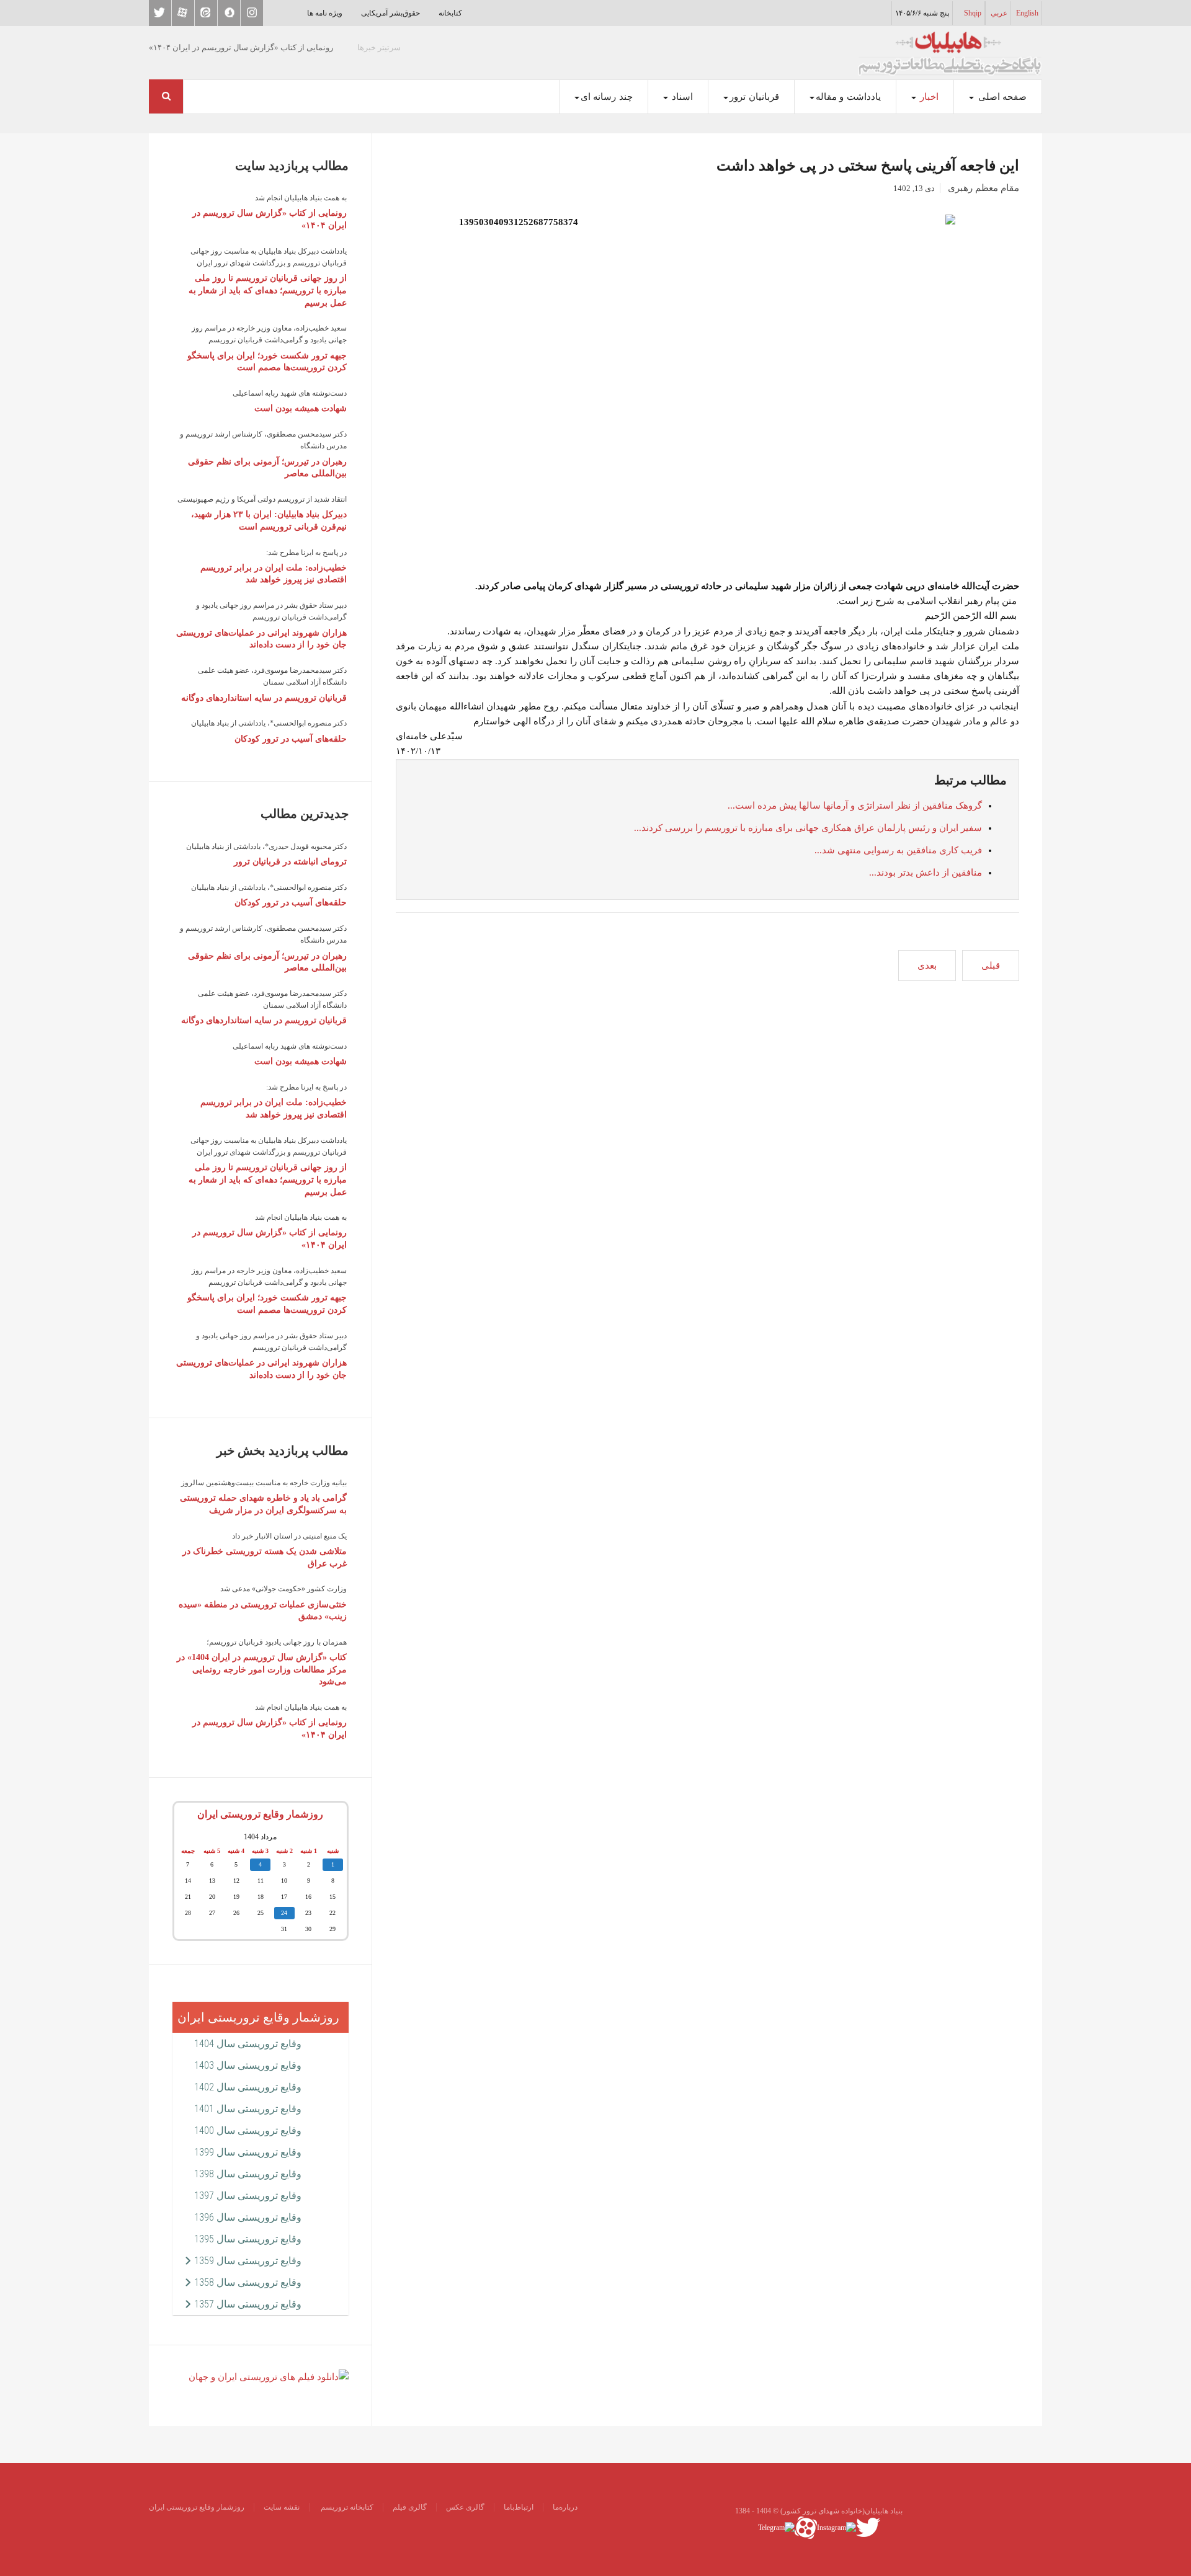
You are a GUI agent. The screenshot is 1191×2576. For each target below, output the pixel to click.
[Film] (269, 2376)
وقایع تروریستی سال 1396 (248, 2217)
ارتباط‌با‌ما (519, 2507)
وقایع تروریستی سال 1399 (248, 2152)
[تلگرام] (776, 2527)
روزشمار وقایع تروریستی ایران (260, 1814)
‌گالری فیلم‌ (410, 2507)
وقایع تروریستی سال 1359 (248, 2261)
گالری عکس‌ (465, 2507)
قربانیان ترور (754, 97)
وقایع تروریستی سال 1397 (248, 2196)
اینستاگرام (252, 13)
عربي (999, 13)
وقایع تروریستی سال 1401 (248, 2109)
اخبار (928, 97)
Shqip (973, 13)
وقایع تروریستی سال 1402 (248, 2087)
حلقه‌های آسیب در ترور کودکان (291, 739)
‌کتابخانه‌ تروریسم (346, 2507)
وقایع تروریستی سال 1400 (248, 2130)
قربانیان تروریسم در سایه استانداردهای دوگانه (264, 698)
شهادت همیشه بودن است (301, 408)
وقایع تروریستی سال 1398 (248, 2174)
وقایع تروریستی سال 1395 (248, 2239)
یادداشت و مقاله (848, 97)
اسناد (681, 97)
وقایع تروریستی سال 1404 (248, 2044)
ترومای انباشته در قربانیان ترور (290, 862)
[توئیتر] (868, 2527)
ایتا (206, 13)
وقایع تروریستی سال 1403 (248, 2065)
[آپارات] (806, 2527)
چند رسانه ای (607, 97)
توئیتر (160, 13)
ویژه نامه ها (325, 13)
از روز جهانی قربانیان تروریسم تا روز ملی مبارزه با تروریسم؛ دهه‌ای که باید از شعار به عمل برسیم (268, 290)
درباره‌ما (565, 2507)
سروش (229, 13)
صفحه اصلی (1001, 97)
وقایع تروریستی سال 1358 (248, 2282)
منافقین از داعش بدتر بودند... (926, 873)
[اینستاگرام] (836, 2527)
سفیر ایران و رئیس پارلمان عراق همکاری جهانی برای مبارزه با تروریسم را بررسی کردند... (808, 828)
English (1027, 13)
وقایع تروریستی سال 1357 (248, 2304)
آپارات (183, 13)
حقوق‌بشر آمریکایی (390, 13)
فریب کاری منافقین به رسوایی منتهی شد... (898, 850)
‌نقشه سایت (282, 2507)
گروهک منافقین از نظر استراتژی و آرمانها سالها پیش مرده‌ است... (855, 806)
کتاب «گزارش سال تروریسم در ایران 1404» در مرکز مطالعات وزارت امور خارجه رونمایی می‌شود (262, 1669)
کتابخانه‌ (450, 13)
